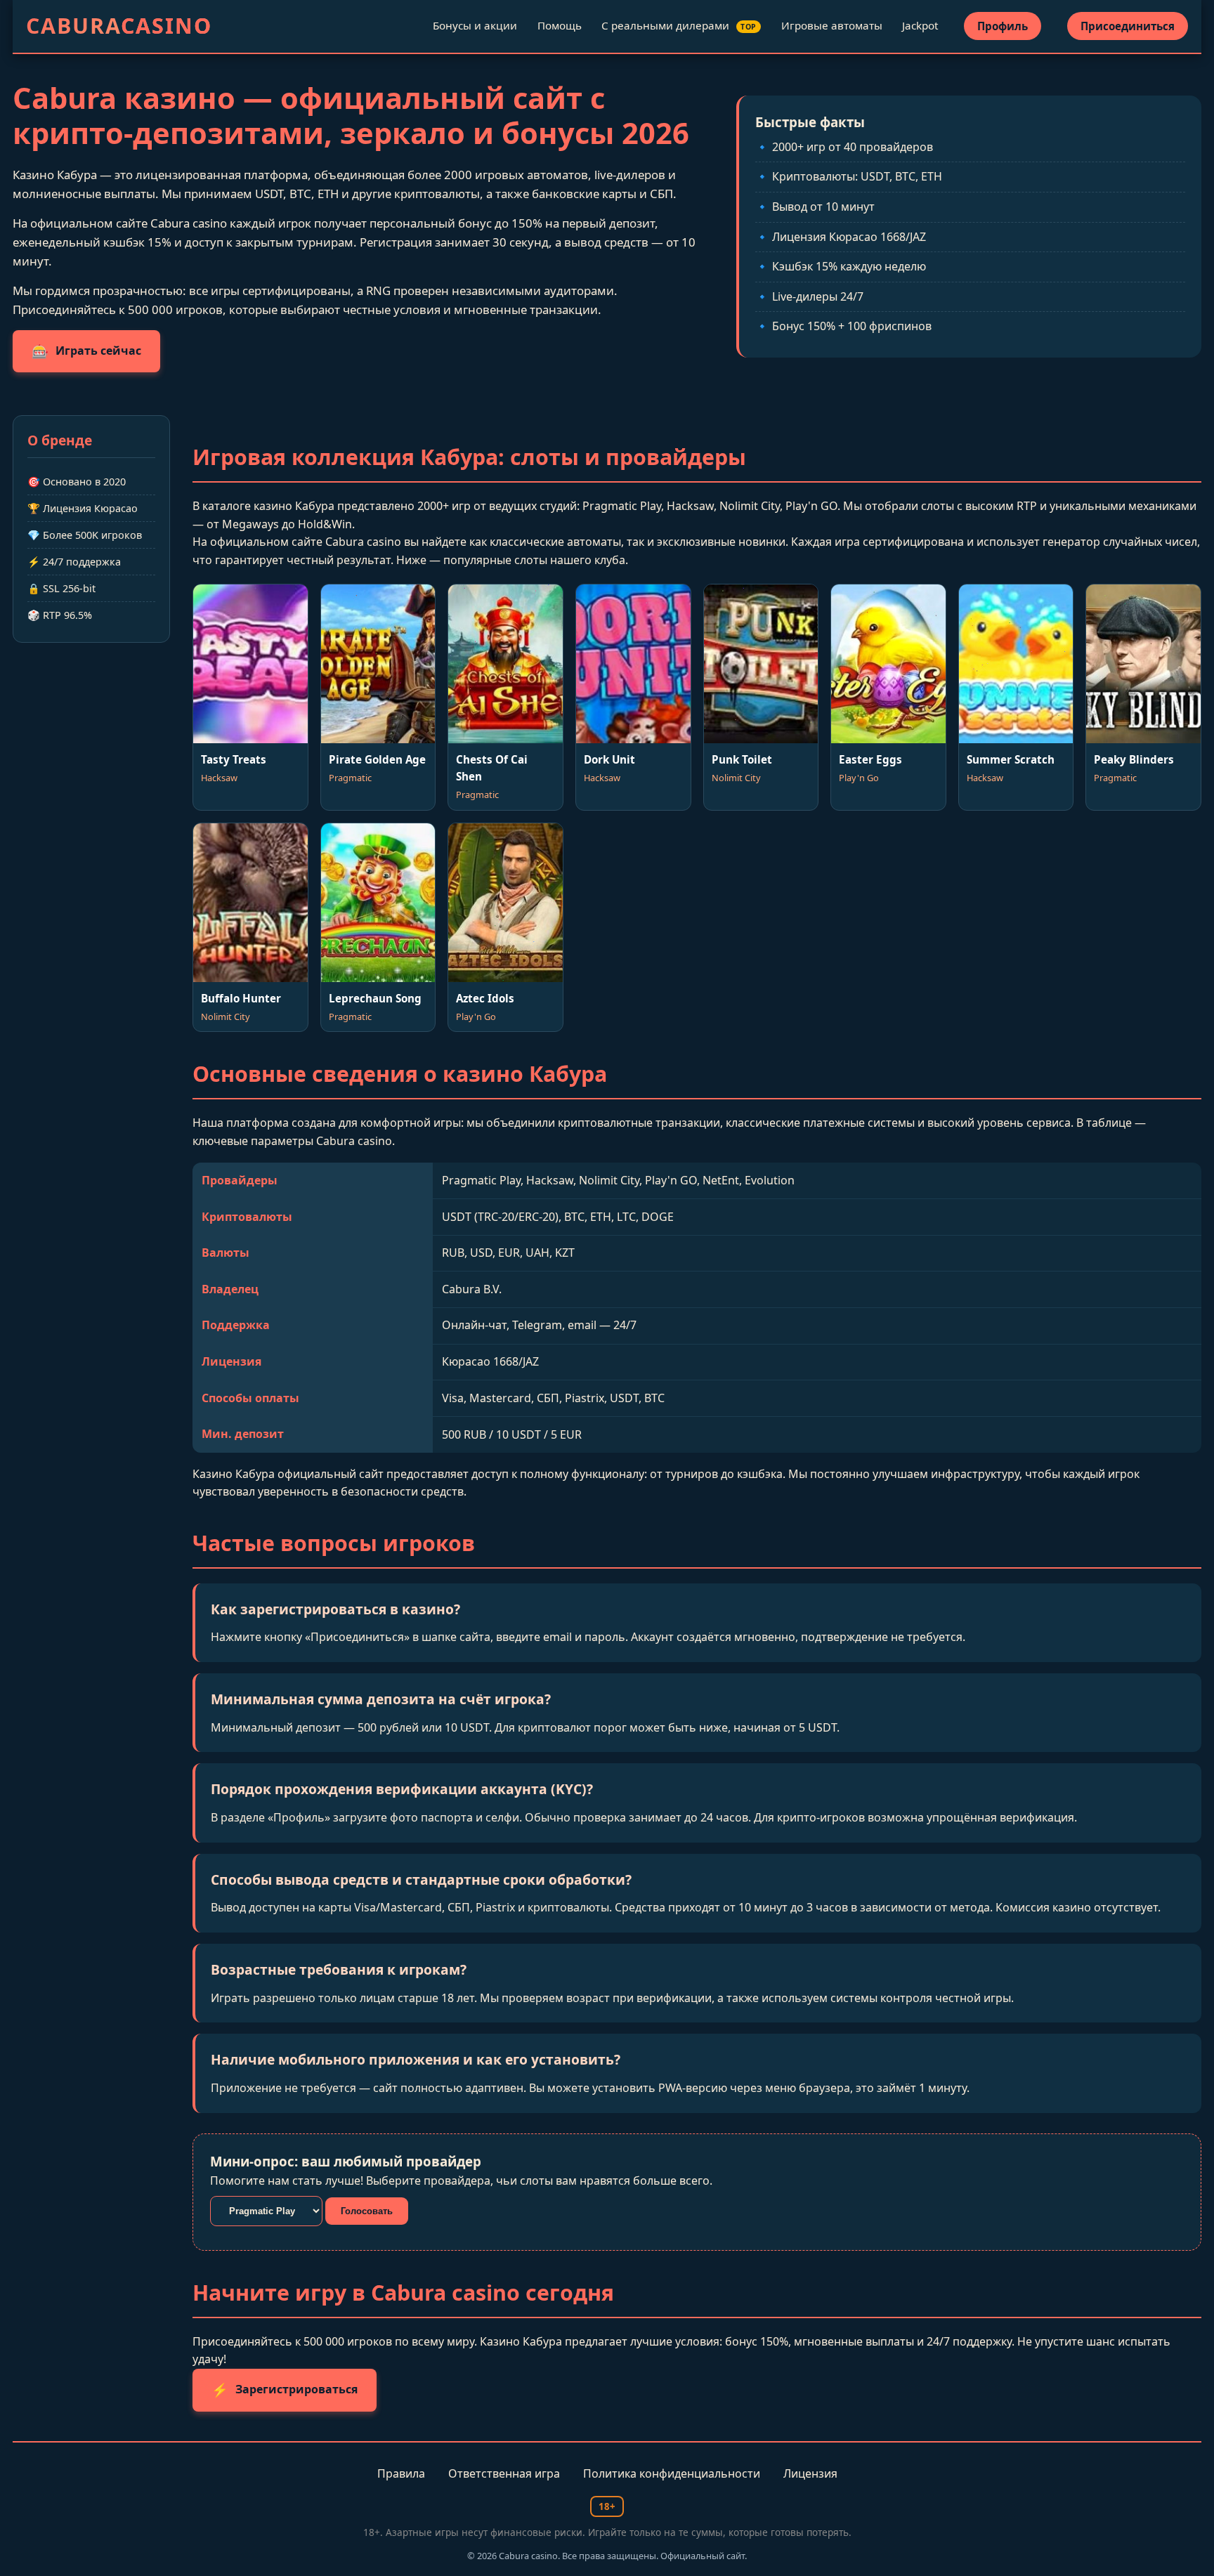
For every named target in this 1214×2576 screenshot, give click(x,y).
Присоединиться (1128, 26)
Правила (401, 2473)
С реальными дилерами (679, 25)
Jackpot (920, 25)
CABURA (119, 26)
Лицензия (810, 2473)
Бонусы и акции (475, 25)
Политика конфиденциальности (672, 2473)
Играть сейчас (86, 351)
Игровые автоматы (832, 25)
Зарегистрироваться (285, 2389)
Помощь (560, 25)
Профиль (1003, 26)
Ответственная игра (504, 2473)
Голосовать (367, 2211)
